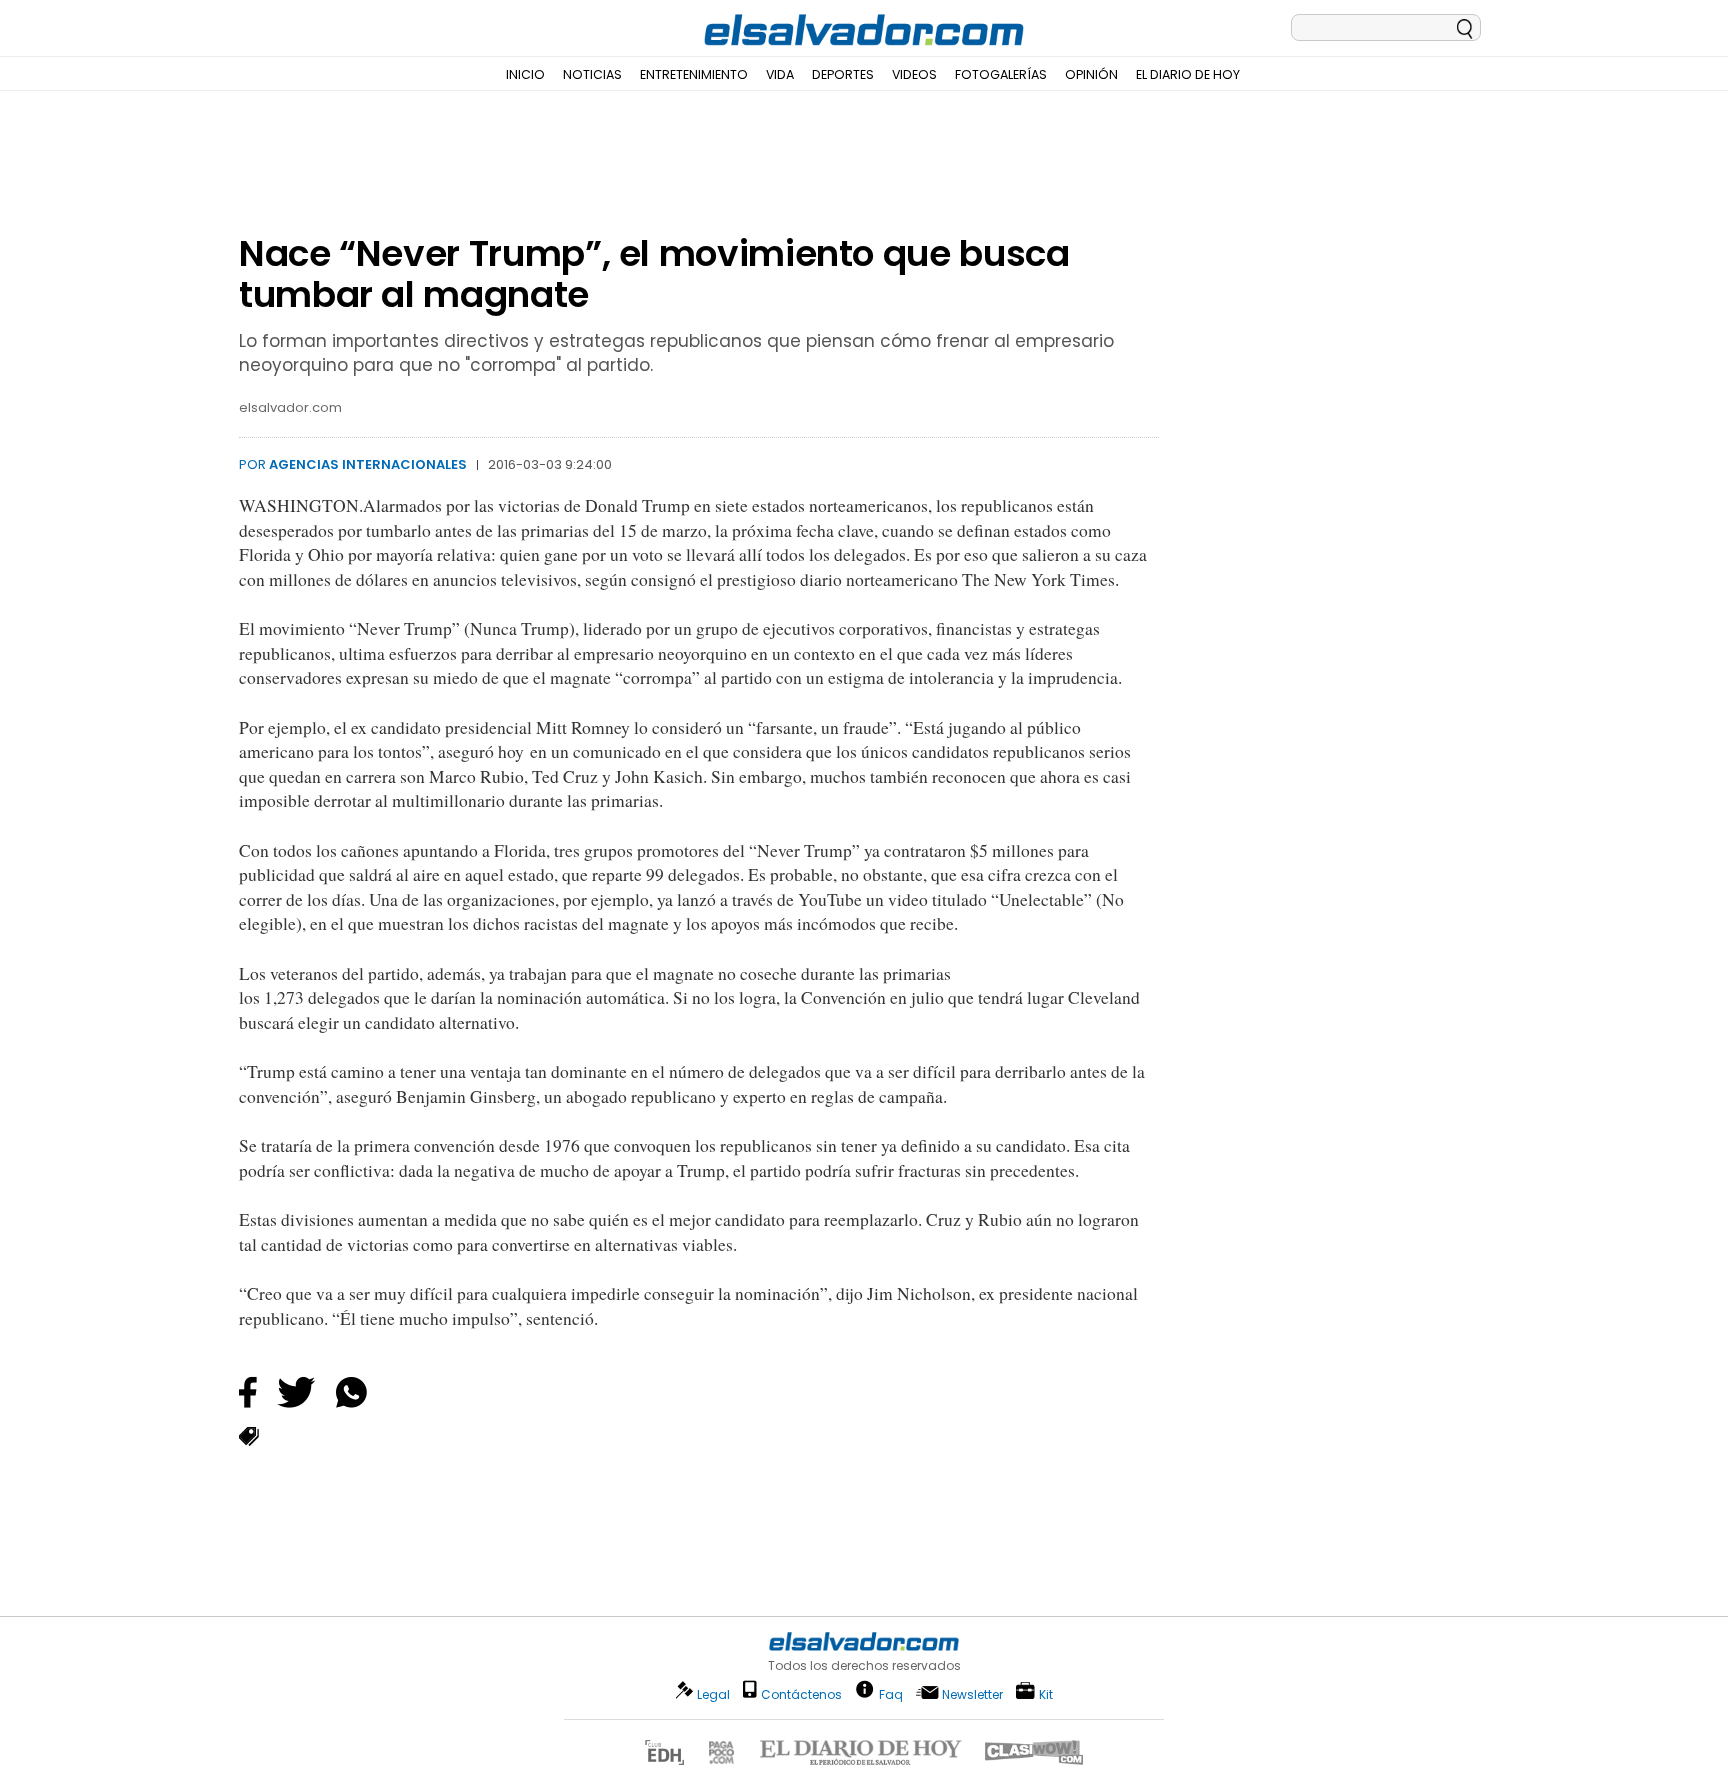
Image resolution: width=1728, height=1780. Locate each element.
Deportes (843, 74)
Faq (891, 1693)
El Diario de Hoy (1188, 74)
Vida (780, 74)
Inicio (525, 74)
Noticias (592, 74)
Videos (914, 74)
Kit (1046, 1693)
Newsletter (972, 1694)
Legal (713, 1694)
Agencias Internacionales (368, 464)
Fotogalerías (1001, 74)
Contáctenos (801, 1694)
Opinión (1091, 74)
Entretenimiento (694, 74)
